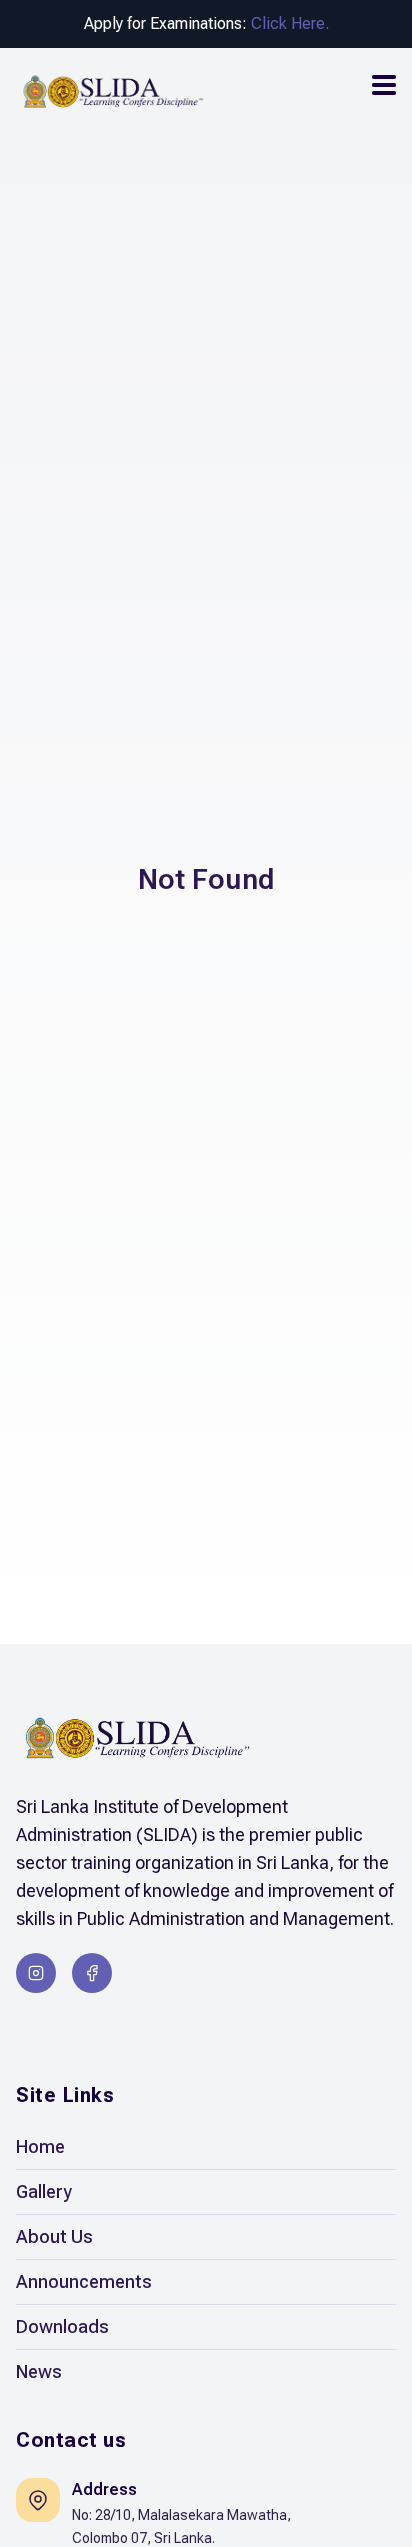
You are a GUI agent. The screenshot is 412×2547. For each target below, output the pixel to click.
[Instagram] (36, 1973)
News (39, 2371)
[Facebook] (92, 1973)
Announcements (84, 2281)
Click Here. (290, 23)
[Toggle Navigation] (384, 85)
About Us (54, 2236)
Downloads (62, 2326)
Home (40, 2146)
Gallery (44, 2191)
